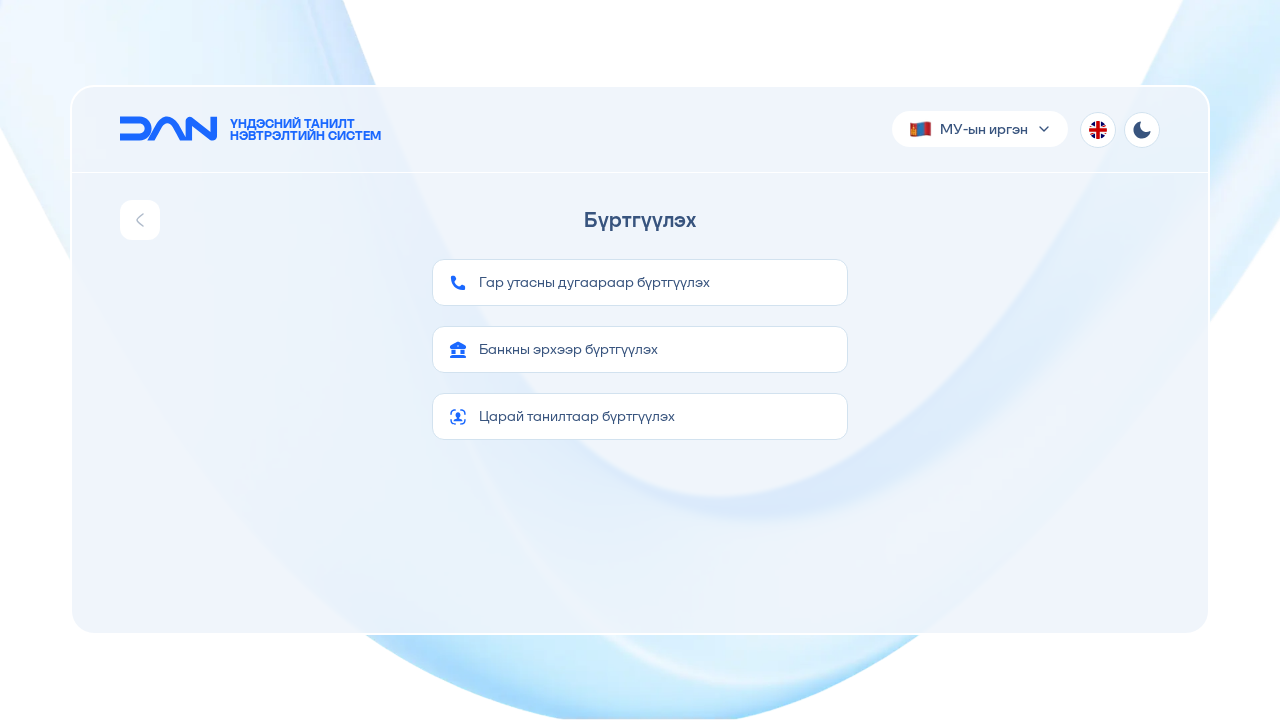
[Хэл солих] (1098, 130)
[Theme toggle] (1142, 130)
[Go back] (140, 220)
